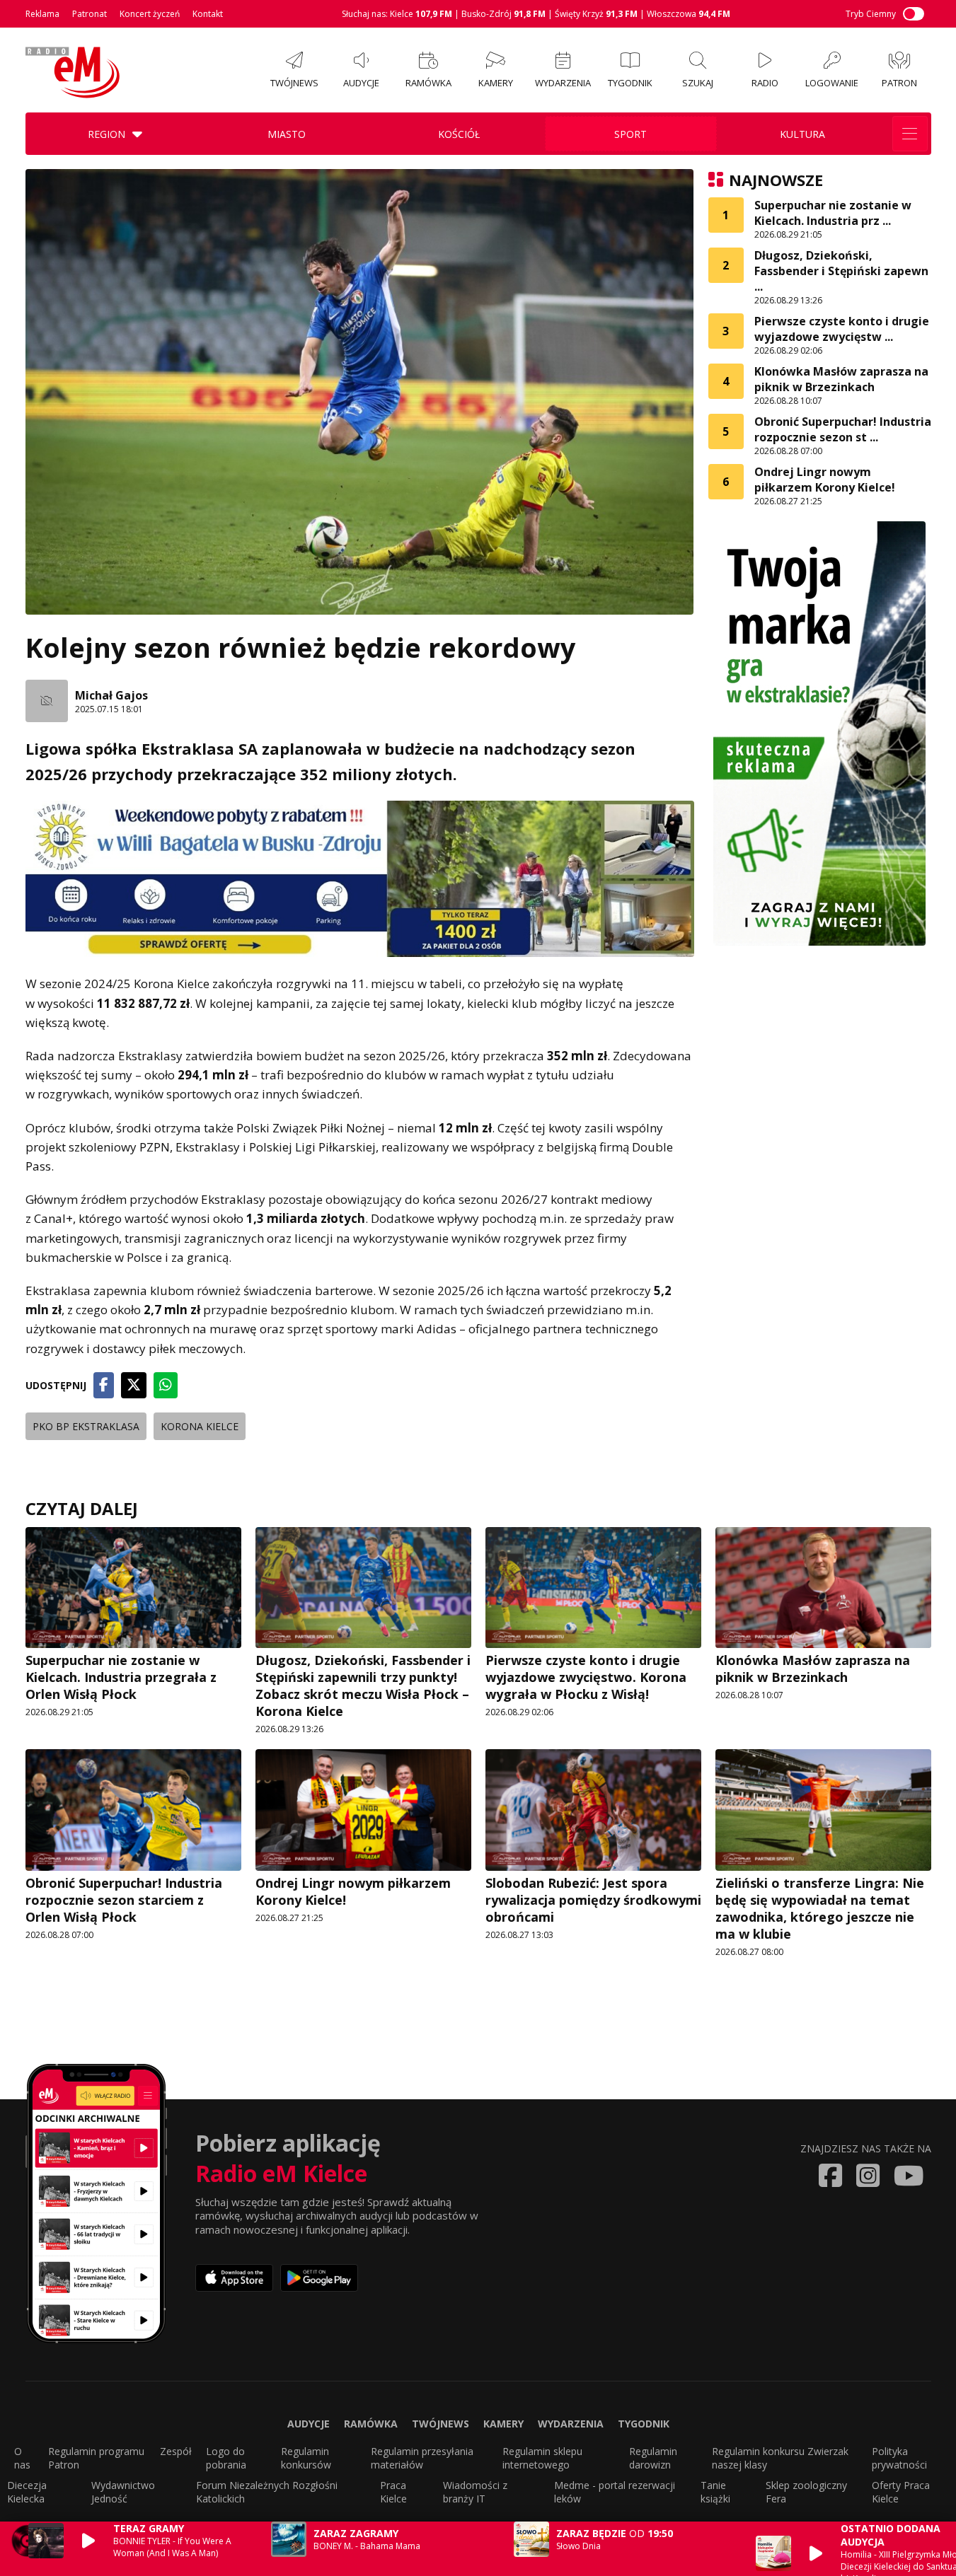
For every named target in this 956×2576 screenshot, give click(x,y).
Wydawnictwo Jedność (123, 2492)
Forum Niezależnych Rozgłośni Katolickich (267, 2492)
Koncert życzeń (150, 14)
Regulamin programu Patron (96, 2458)
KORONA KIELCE (200, 1426)
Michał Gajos (111, 695)
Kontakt (208, 14)
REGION (106, 134)
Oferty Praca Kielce (901, 2492)
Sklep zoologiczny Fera (806, 2492)
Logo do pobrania (226, 2458)
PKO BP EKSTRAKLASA (86, 1426)
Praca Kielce (393, 2492)
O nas (22, 2458)
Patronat (90, 14)
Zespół (176, 2451)
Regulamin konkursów (306, 2458)
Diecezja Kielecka (27, 2492)
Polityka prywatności (899, 2458)
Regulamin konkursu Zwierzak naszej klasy (780, 2458)
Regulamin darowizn (653, 2458)
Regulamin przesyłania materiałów (422, 2458)
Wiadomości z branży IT (475, 2492)
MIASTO (287, 134)
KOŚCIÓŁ (459, 134)
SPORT (630, 134)
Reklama (42, 14)
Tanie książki (715, 2492)
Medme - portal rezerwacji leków (615, 2492)
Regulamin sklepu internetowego (542, 2458)
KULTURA (802, 134)
